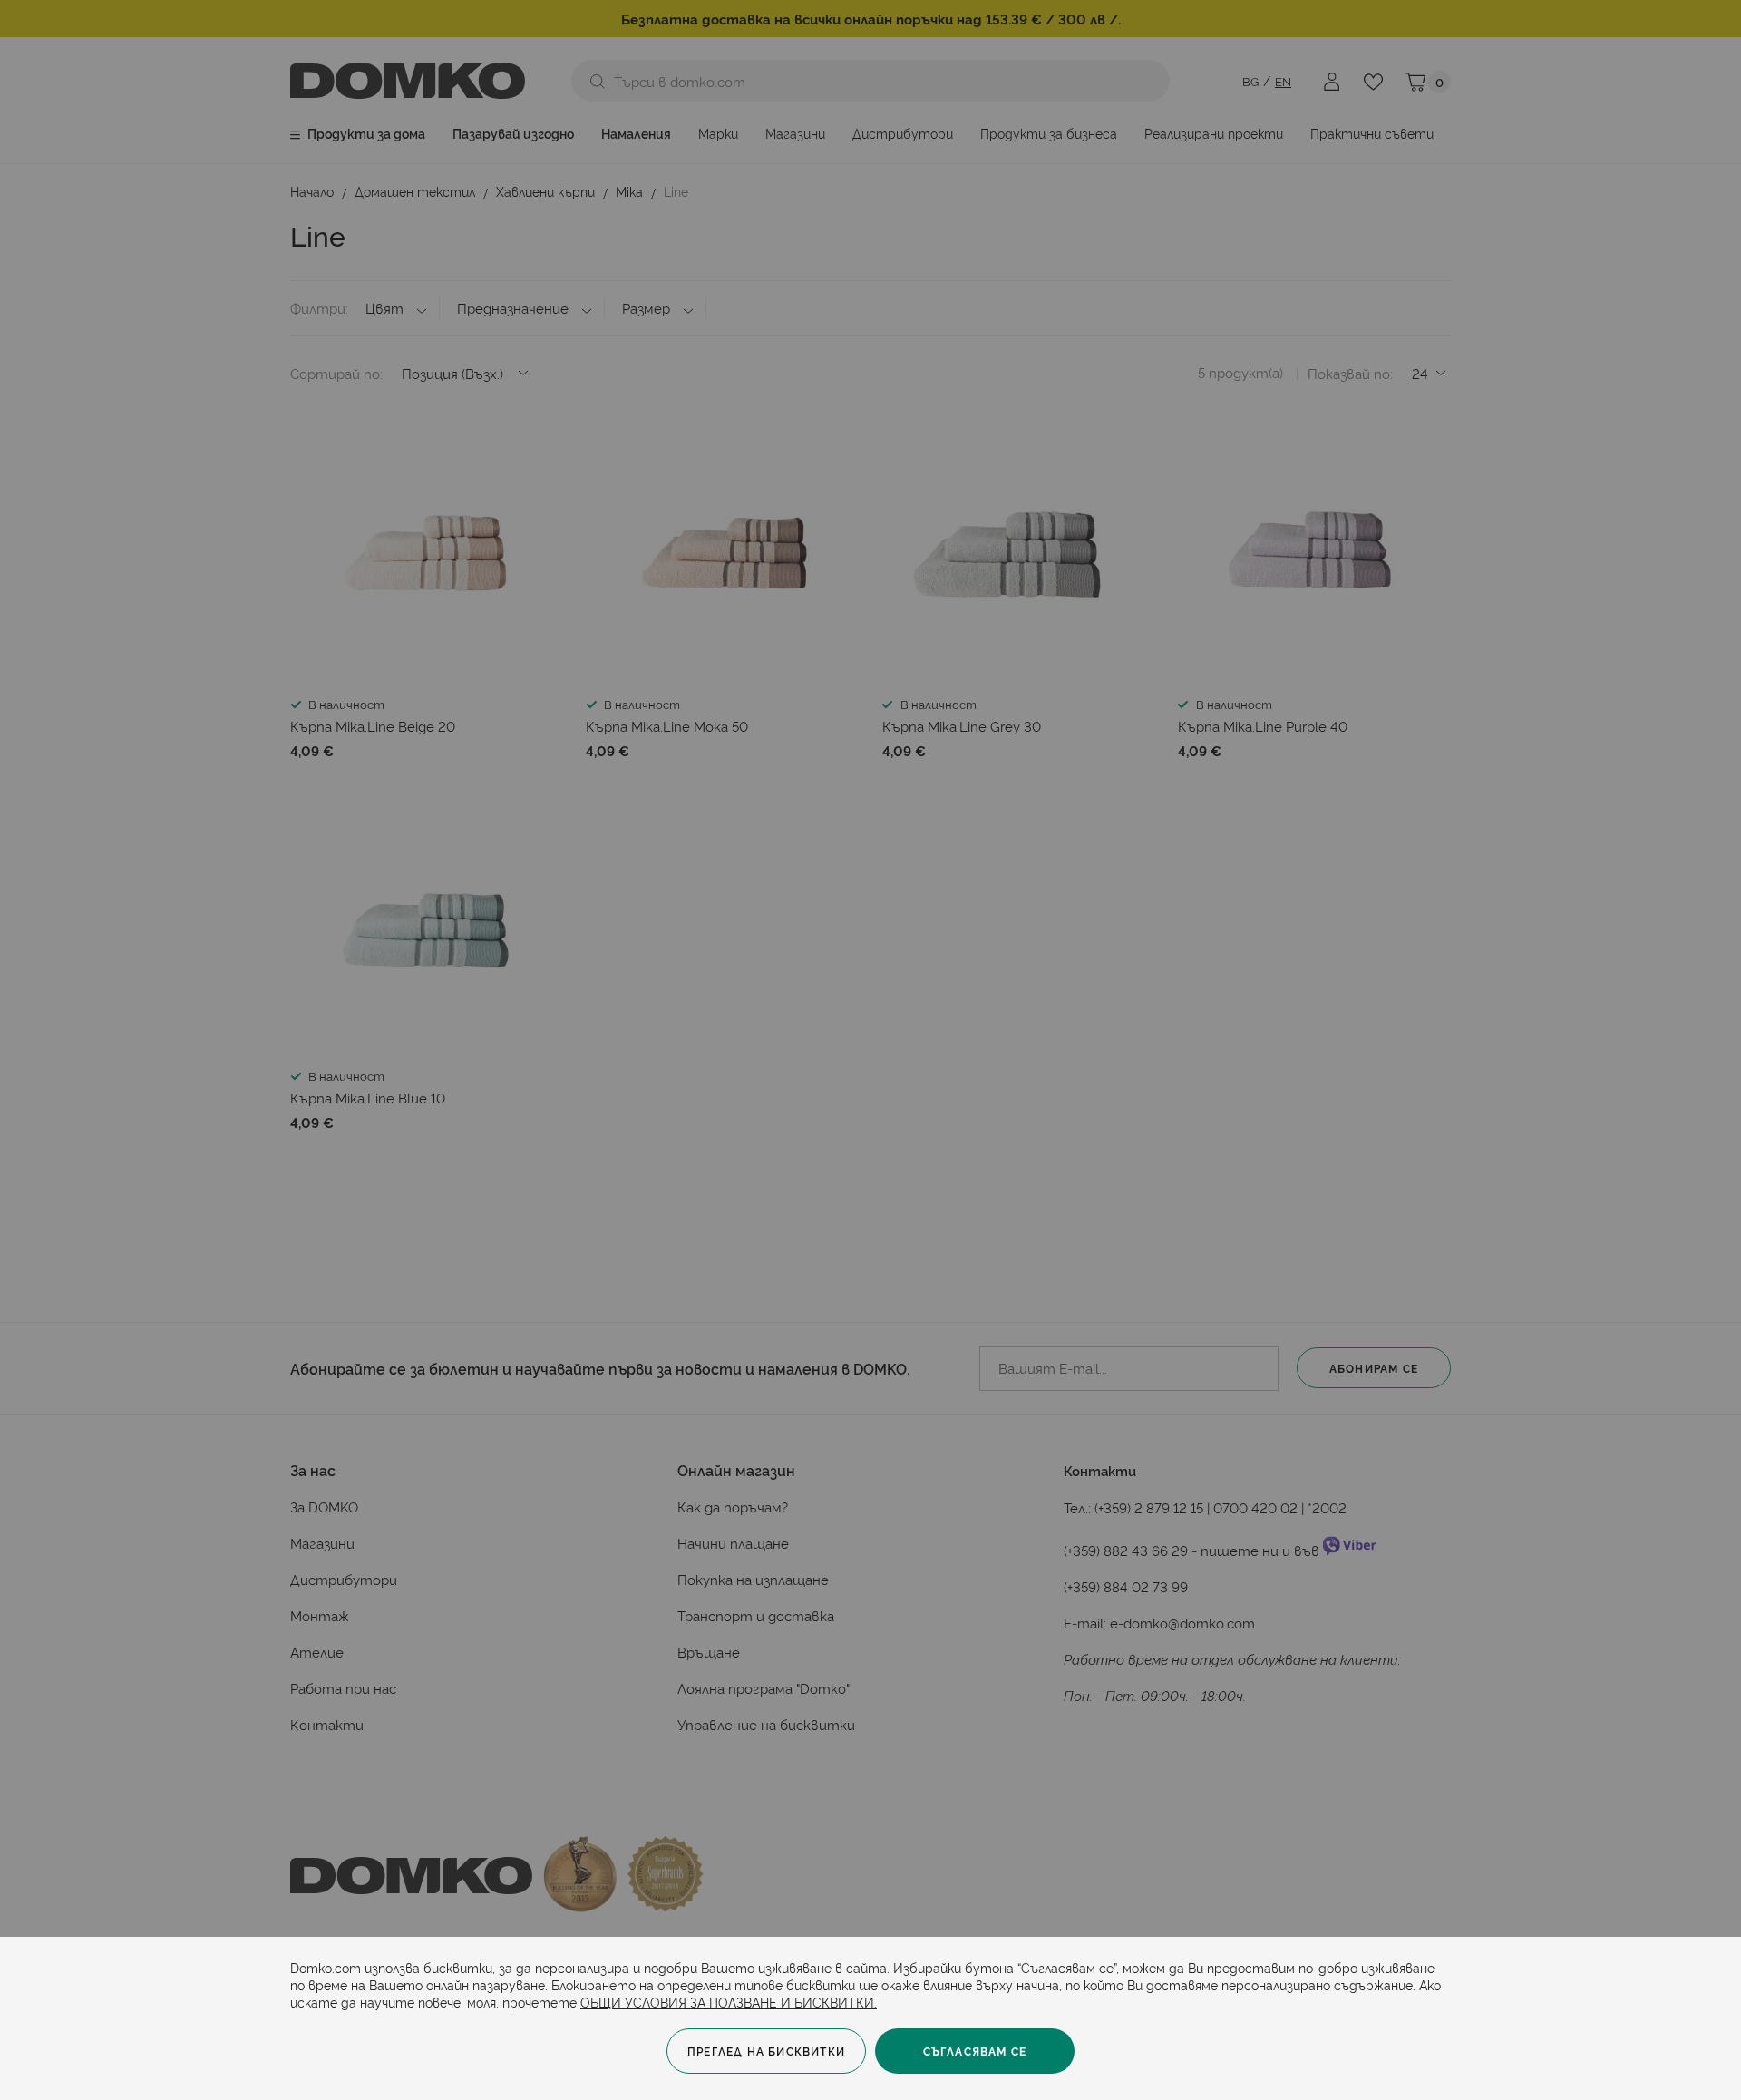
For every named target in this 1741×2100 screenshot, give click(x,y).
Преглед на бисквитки (766, 2051)
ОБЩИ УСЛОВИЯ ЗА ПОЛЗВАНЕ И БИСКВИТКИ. (729, 2002)
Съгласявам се (975, 2051)
